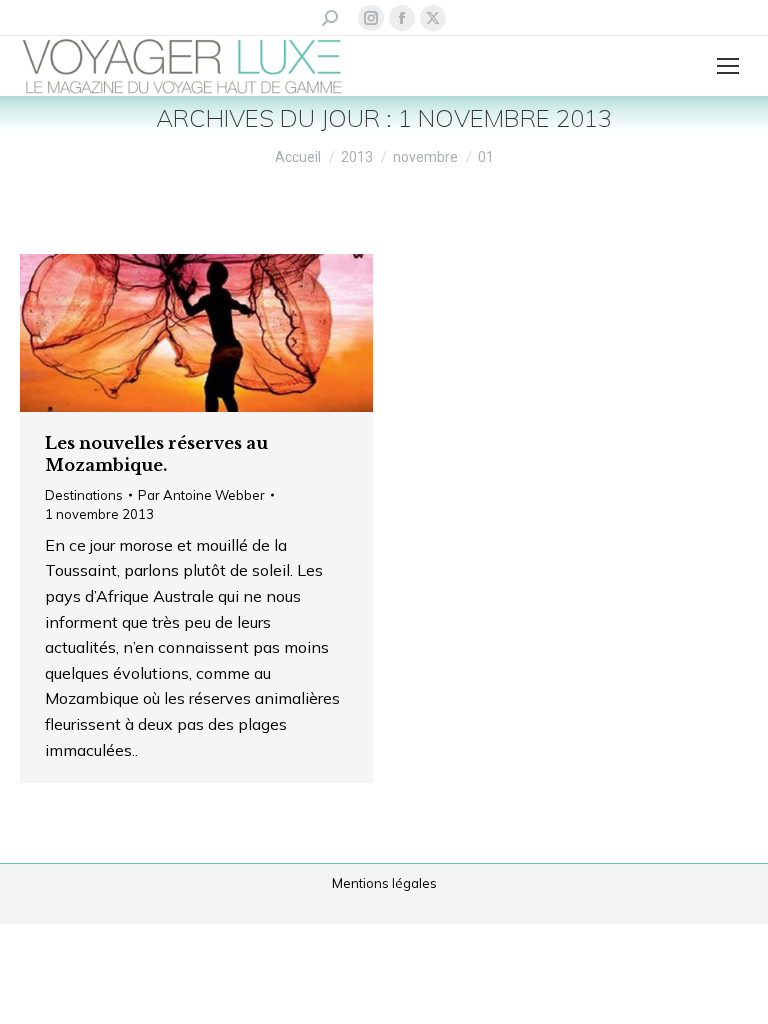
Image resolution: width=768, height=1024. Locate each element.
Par (201, 495)
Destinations (84, 495)
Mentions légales (384, 883)
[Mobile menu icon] (728, 66)
